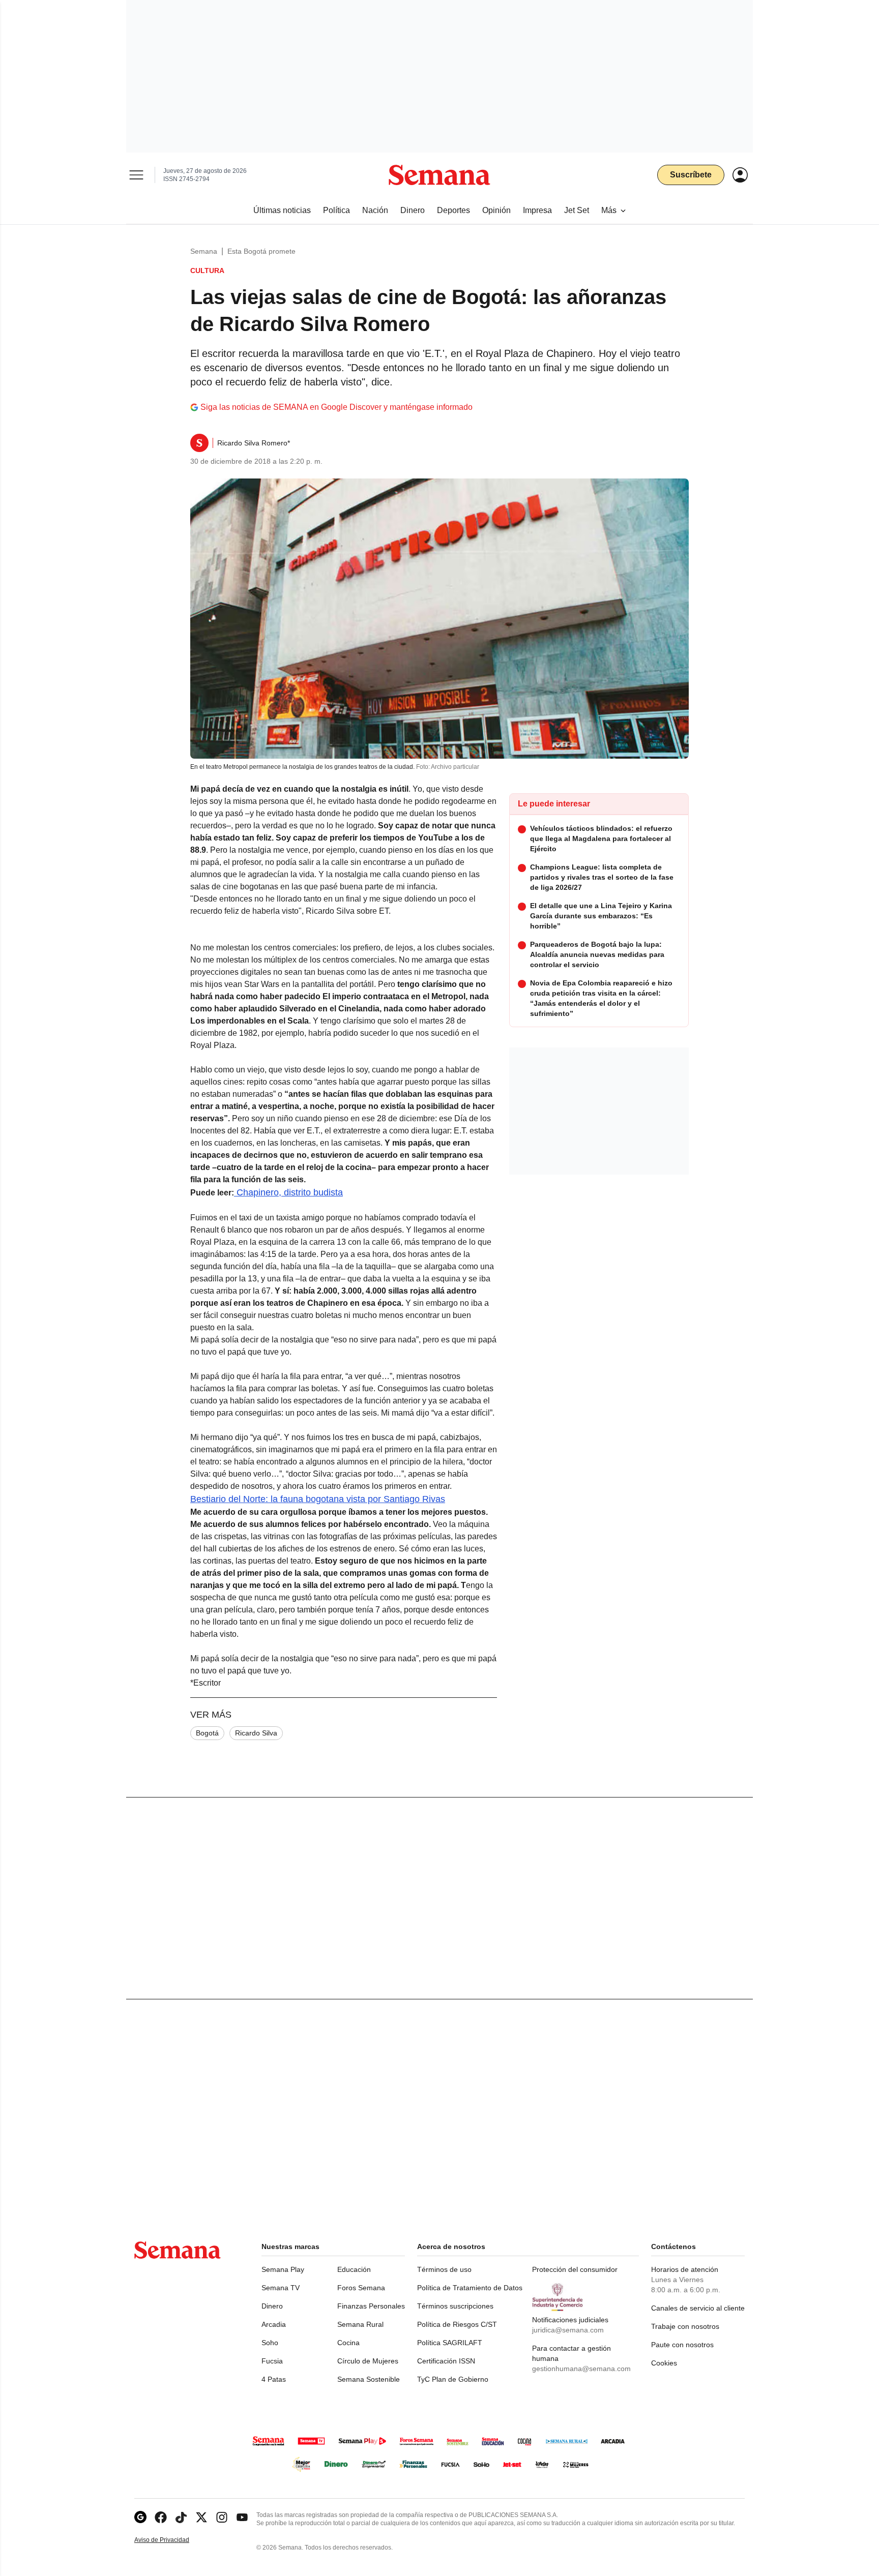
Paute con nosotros (682, 2345)
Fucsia (272, 2361)
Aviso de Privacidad (172, 2540)
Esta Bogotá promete (261, 251)
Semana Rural (360, 2324)
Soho (270, 2343)
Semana (204, 251)
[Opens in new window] (161, 2517)
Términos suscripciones (455, 2306)
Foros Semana (361, 2288)
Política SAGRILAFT (450, 2343)
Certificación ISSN (446, 2361)
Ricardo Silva (256, 1733)
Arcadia (274, 2324)
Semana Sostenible (369, 2379)
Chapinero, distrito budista (288, 1192)
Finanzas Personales (371, 2306)
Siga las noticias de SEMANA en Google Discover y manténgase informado (336, 407)
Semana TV (281, 2288)
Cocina (348, 2343)
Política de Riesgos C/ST (457, 2324)
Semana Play (283, 2269)
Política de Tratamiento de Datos (470, 2288)
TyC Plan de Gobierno (453, 2379)
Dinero (272, 2306)
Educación (354, 2269)
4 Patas (274, 2379)
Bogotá (207, 1733)
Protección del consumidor (575, 2269)
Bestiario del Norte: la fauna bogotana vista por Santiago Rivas (318, 1499)
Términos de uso (444, 2269)
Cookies (664, 2363)
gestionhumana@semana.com (581, 2369)
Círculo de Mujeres (368, 2361)
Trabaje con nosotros (685, 2326)
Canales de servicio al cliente (698, 2308)
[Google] (140, 2517)
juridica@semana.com (568, 2330)
